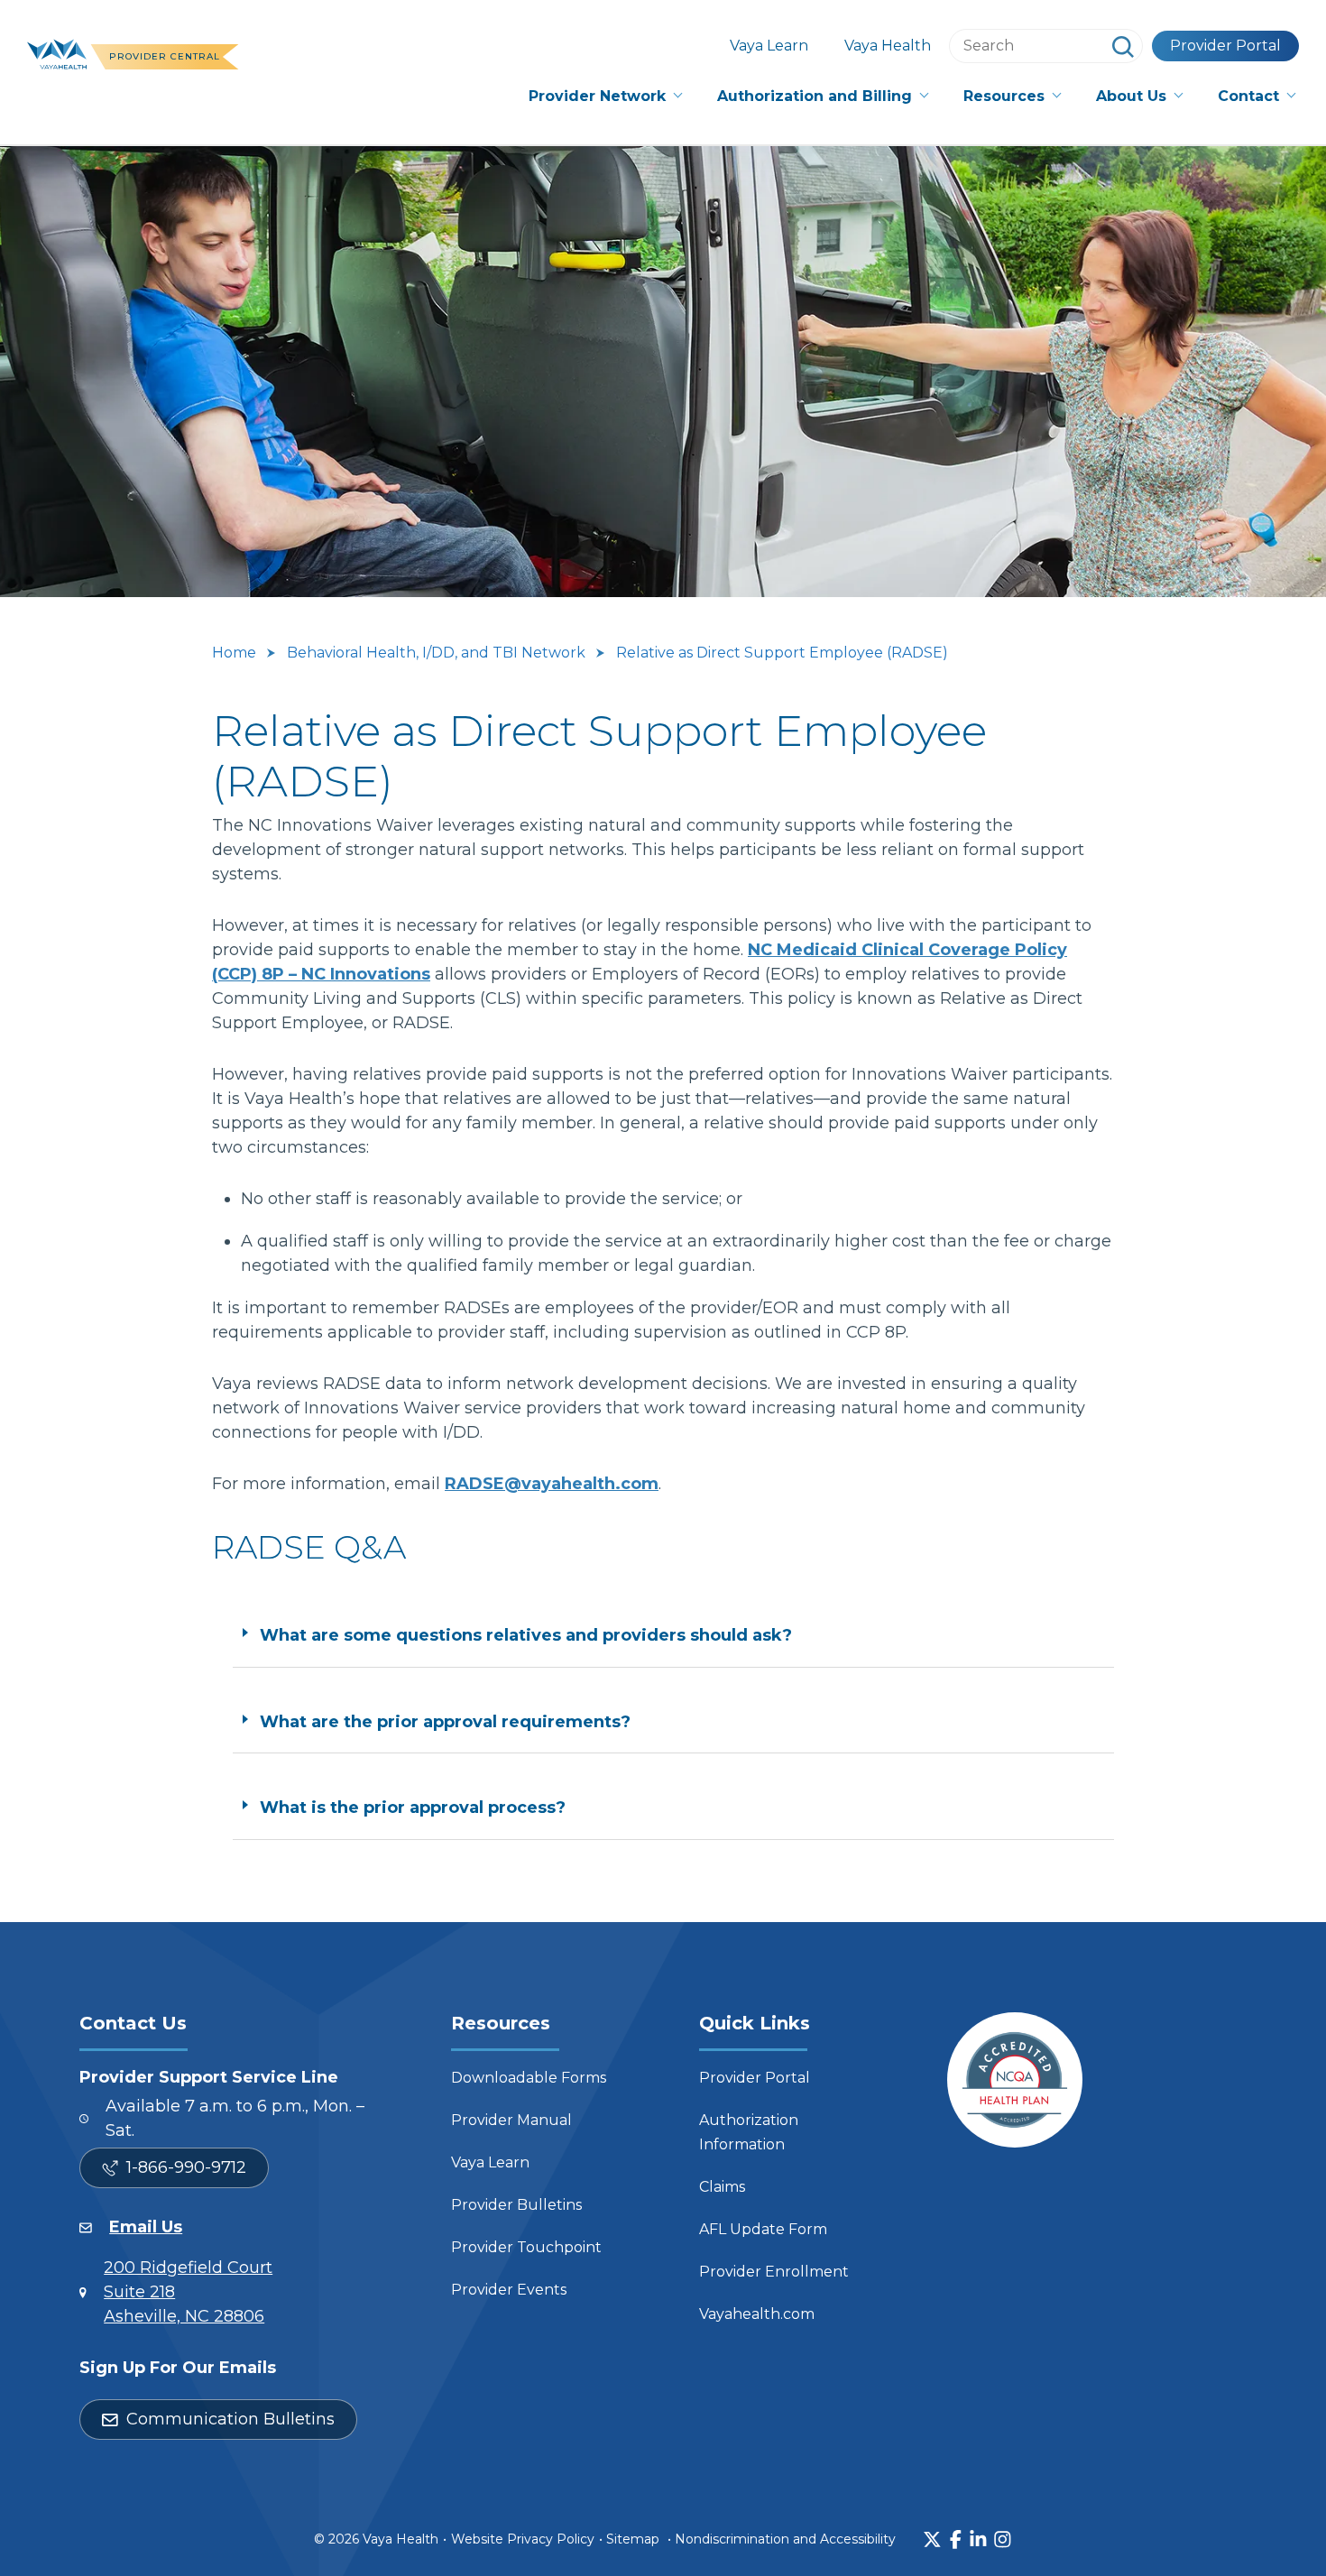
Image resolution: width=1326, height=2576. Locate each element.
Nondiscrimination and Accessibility (785, 2539)
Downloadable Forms (529, 2078)
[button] (605, 97)
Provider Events (509, 2290)
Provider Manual (511, 2120)
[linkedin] (978, 2539)
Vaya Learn (769, 46)
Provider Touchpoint (526, 2247)
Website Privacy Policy (523, 2539)
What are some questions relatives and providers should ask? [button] (526, 1635)
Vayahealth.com (757, 2314)
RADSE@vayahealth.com (552, 1484)
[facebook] (956, 2539)
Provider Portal (1225, 46)
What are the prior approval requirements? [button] (445, 1722)
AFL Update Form (763, 2229)
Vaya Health (888, 46)
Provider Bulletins (516, 2205)
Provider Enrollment (774, 2272)
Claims (722, 2187)
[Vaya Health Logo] (57, 52)
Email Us (146, 2227)
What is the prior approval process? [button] (413, 1808)
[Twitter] (932, 2539)
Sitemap (633, 2539)
